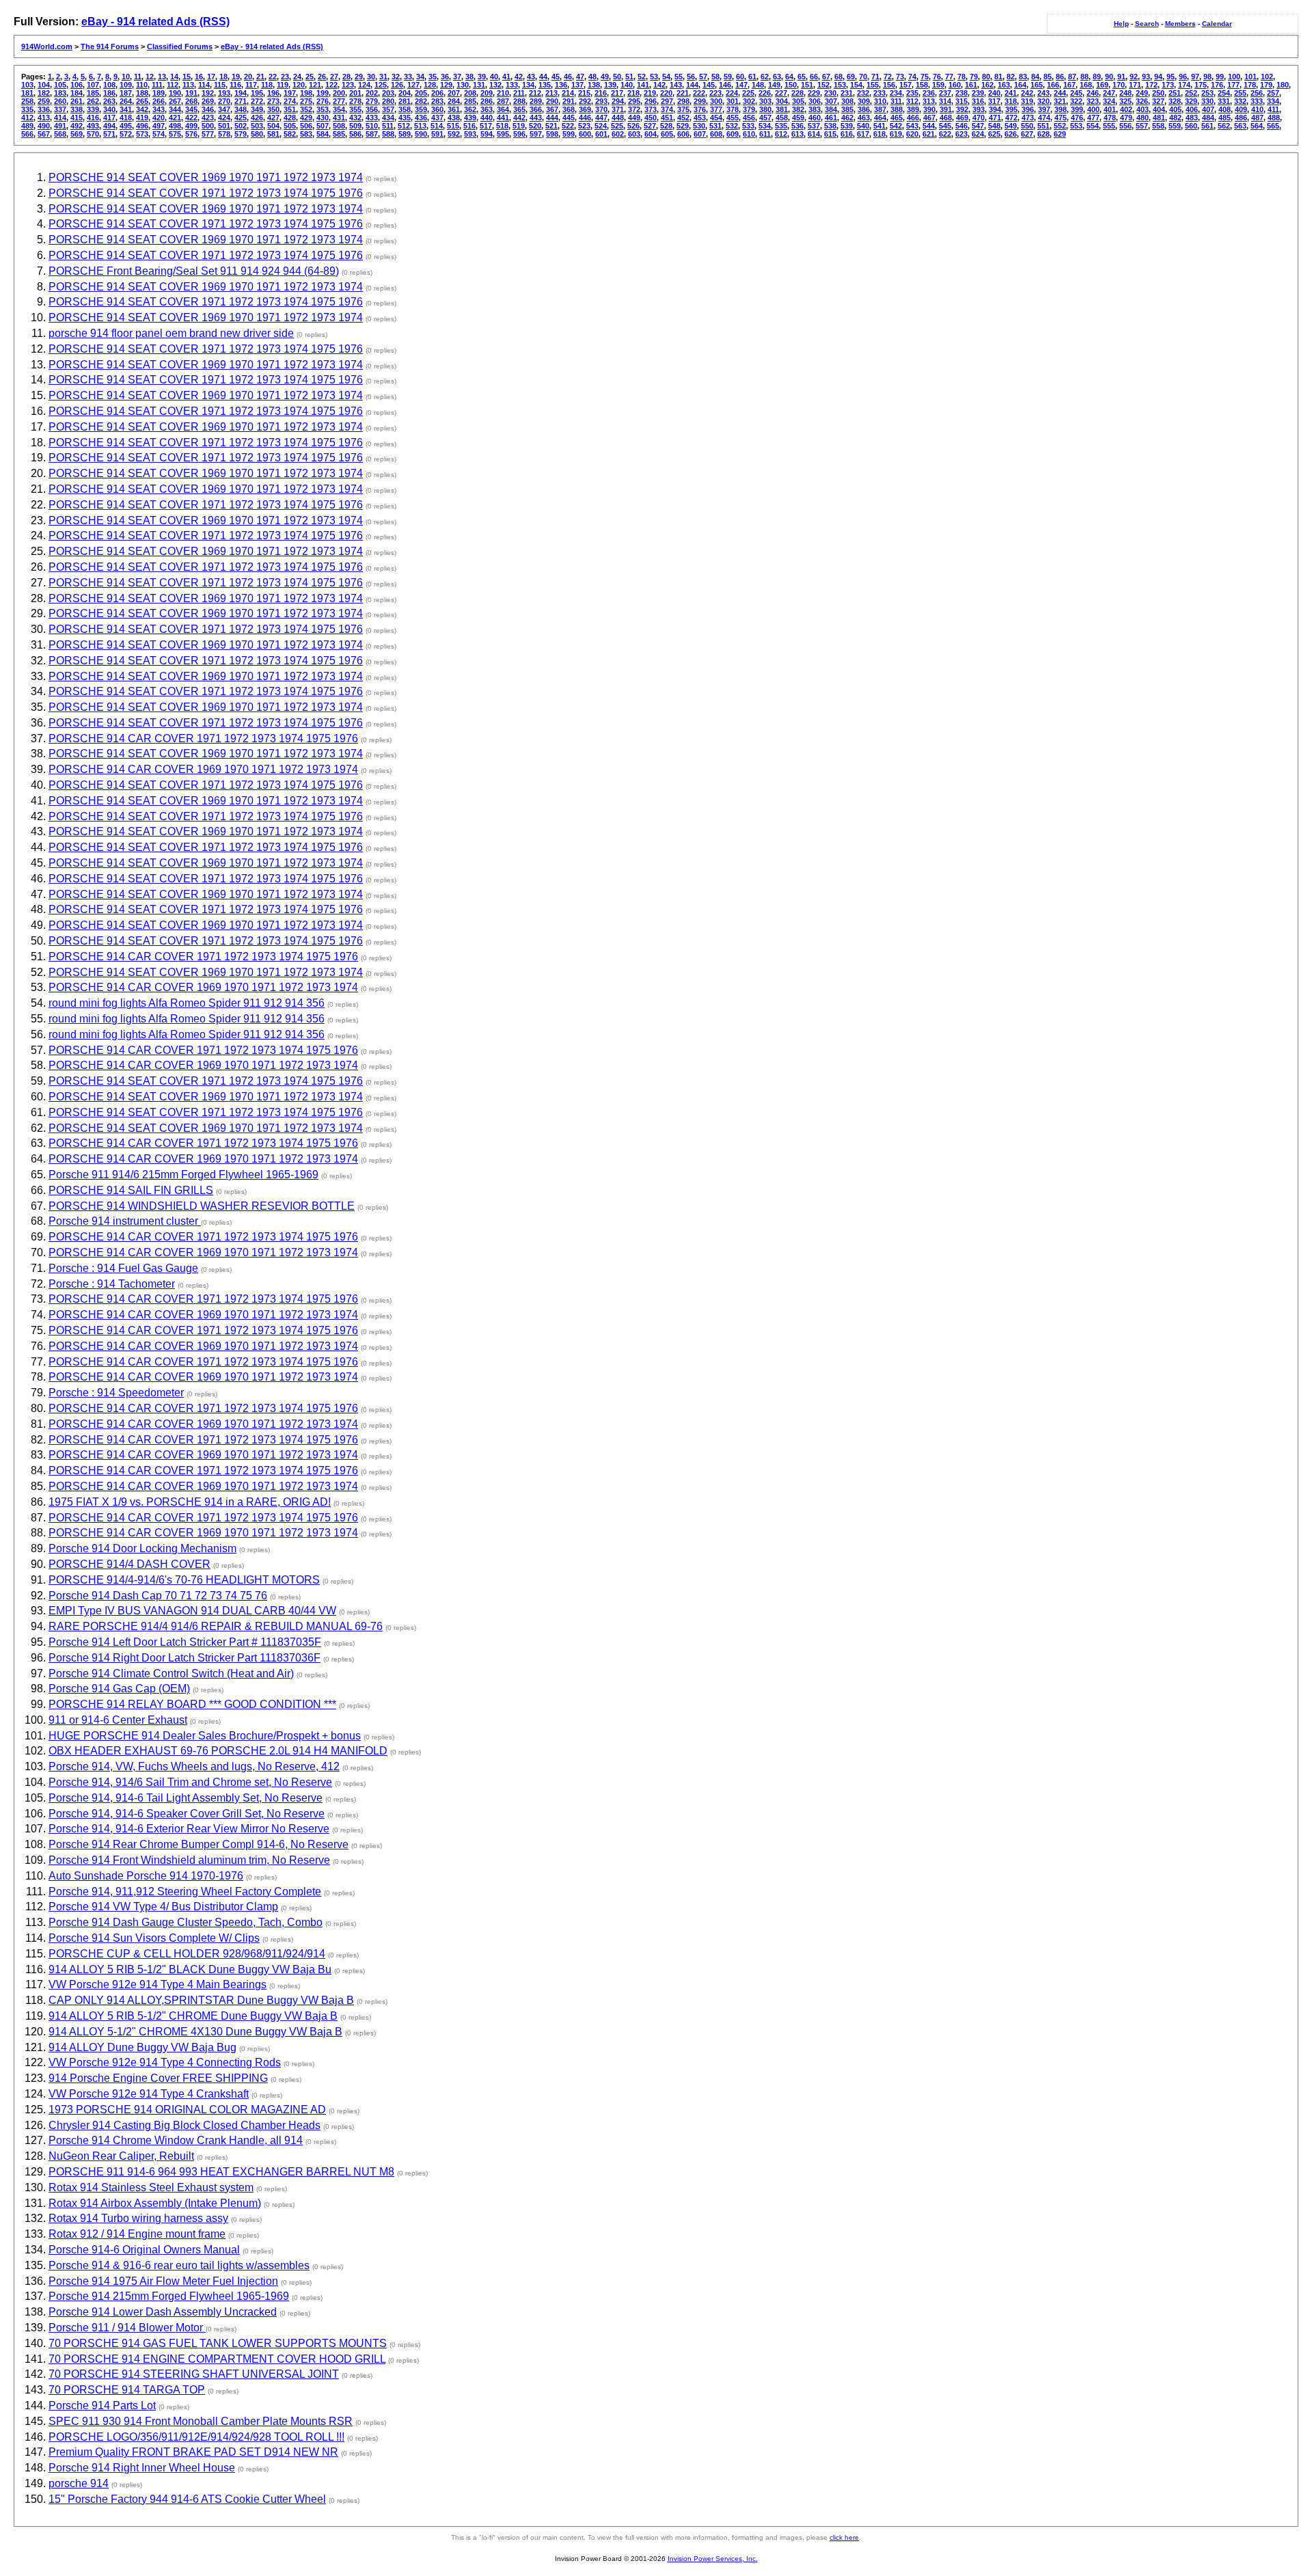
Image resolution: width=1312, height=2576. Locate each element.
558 (1158, 126)
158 (922, 85)
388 (897, 109)
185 (93, 93)
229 (814, 93)
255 (1240, 93)
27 (334, 77)
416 (93, 118)
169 (1102, 85)
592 (454, 134)
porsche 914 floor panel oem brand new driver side (171, 333)
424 (224, 118)
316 (978, 101)
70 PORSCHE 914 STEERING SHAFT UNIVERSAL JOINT (194, 2374)
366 (536, 109)
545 (945, 126)
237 (945, 93)
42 (519, 77)
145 (709, 85)
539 (847, 126)
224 (732, 93)
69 (851, 77)
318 (1011, 101)
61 (752, 77)
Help (1121, 24)
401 (1110, 109)
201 (355, 93)
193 (224, 93)
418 (126, 118)
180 (1283, 85)
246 (1093, 93)
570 (93, 134)
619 (896, 134)
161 (971, 85)
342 (142, 109)
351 (290, 109)
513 (420, 126)
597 (536, 134)
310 (880, 101)
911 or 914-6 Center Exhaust (118, 1720)
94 (1158, 77)
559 (1175, 126)
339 (93, 109)
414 (60, 118)
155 (873, 85)
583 (306, 134)
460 (815, 118)
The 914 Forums (110, 46)
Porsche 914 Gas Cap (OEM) (119, 1689)
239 (978, 93)
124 (364, 85)
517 (486, 126)
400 (1093, 109)
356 (372, 109)
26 (322, 77)
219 (650, 93)
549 (1011, 126)
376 (700, 109)
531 (715, 126)
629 (1060, 134)
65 (802, 77)
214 (568, 93)
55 (679, 77)
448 (618, 118)
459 (798, 118)
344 (175, 109)
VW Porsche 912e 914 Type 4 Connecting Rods (165, 2062)
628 (1043, 134)
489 (27, 126)
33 (408, 77)
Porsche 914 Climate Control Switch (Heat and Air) (171, 1673)
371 (618, 109)
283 (437, 101)
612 (781, 134)
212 (535, 93)
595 (503, 134)
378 (733, 109)
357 (388, 109)
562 (1224, 126)
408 (1225, 109)
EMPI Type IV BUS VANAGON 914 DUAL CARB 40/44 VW (192, 1611)
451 (667, 118)
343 (159, 109)
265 (142, 101)
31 (383, 77)
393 (979, 109)
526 (633, 126)
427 (273, 118)
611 (765, 134)
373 (651, 109)
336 (44, 109)
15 (187, 77)
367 (552, 109)
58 (715, 77)
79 (974, 77)
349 (257, 109)
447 (601, 118)
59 (728, 77)
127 (413, 85)
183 (60, 93)
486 (1241, 118)
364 (503, 109)
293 (601, 101)
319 (1027, 101)
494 (109, 126)
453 (700, 118)
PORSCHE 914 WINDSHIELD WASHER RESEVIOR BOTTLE (202, 1206)
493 (93, 126)
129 (446, 85)
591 (437, 134)
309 (864, 101)
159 (938, 85)
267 (175, 101)
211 (519, 93)
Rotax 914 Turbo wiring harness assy (138, 2218)
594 (487, 134)
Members (1180, 24)
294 (618, 101)
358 (405, 109)
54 (666, 77)
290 (552, 101)
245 (1076, 93)
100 (1234, 77)
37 (457, 77)
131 (479, 85)
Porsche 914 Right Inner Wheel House (142, 2468)
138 (594, 85)
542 (896, 126)
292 (585, 101)
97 (1195, 77)
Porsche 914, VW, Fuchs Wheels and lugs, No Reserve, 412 (194, 1766)
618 (879, 134)
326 (1142, 101)
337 (60, 109)
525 (617, 126)
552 (1060, 126)
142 (659, 85)
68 (838, 77)
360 (437, 109)
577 (208, 134)
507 (323, 126)
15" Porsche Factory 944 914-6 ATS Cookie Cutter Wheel (187, 2499)
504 (273, 126)
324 (1109, 101)
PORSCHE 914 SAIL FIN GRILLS (131, 1190)
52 (642, 77)
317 (994, 101)
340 (109, 109)
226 (765, 93)
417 (109, 118)
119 (283, 85)
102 (1267, 77)
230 (830, 93)
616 (847, 134)
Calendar (1217, 24)
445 (569, 118)
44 (543, 77)
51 (629, 77)
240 (994, 93)
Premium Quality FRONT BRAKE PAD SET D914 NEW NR (193, 2452)
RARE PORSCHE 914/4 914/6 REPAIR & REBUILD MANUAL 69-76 (216, 1626)
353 (323, 109)
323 (1093, 101)
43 (531, 77)
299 (700, 101)
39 (482, 77)
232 (863, 93)
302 (749, 101)
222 (699, 93)
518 (502, 126)
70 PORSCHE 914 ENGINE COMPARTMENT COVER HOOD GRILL (217, 2359)
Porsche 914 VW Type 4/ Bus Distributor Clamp (163, 1907)
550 (1027, 126)
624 (978, 134)
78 (961, 77)
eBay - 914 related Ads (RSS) (155, 22)
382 (798, 109)
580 (257, 134)
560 (1191, 126)
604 (651, 134)
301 (733, 101)
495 (126, 126)
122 (331, 85)
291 (569, 101)
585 (339, 134)
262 (93, 101)
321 (1060, 101)
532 (732, 126)
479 (1126, 118)
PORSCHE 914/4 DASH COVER (129, 1564)
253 (1207, 93)
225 (748, 93)
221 (683, 93)
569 (77, 134)
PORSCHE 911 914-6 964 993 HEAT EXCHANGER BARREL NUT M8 (221, 2172)
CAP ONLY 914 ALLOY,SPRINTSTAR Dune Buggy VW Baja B (201, 2000)
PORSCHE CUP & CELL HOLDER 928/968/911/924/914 (187, 1954)
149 (774, 85)
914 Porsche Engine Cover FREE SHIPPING (158, 2078)
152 (823, 85)
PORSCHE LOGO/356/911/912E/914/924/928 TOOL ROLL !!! (196, 2437)
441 (503, 118)
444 (552, 118)
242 (1027, 93)
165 (1037, 85)
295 (634, 101)
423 (208, 118)
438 (454, 118)
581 (273, 134)
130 (463, 85)
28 (346, 77)
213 (551, 93)
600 (585, 134)
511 (388, 126)
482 (1175, 118)
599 (569, 134)
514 (437, 126)
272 (257, 101)
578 (224, 134)
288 (519, 101)
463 (864, 118)
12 (150, 77)
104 (44, 85)
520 (535, 126)
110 (142, 85)
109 (126, 85)
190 (175, 93)
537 (814, 126)
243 (1043, 93)
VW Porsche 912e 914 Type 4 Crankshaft (149, 2094)
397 (1044, 109)
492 (77, 126)
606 (683, 134)
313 (929, 101)
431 (339, 118)
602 (618, 134)
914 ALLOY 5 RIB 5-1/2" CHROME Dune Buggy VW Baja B (193, 2016)
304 (782, 101)
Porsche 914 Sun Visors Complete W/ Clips (154, 1938)
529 (683, 126)
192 (208, 93)
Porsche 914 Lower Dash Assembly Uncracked (163, 2312)
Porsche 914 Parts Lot (102, 2405)
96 (1183, 77)
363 (487, 109)
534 (765, 126)
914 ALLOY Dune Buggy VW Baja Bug (142, 2047)
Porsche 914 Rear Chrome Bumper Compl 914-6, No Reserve (199, 1844)
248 (1125, 93)
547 (978, 126)
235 (912, 93)
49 (605, 77)
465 (897, 118)
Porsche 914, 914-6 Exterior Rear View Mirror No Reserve (189, 1829)
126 (397, 85)
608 (716, 134)
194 (241, 93)
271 (241, 101)
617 (863, 134)
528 (666, 126)
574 (159, 134)
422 (191, 118)
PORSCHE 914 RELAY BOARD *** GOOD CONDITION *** (192, 1704)
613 (797, 134)
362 (470, 109)
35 (433, 77)
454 (716, 118)
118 (267, 85)
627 (1027, 134)
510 (372, 126)
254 (1224, 93)
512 (404, 126)
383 (815, 109)
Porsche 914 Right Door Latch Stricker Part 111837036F (184, 1658)
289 (536, 101)
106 (77, 85)
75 (925, 77)
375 (683, 109)
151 (807, 85)
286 (487, 101)
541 (879, 126)
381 (782, 109)
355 (355, 109)
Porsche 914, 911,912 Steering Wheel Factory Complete (185, 1892)
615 (830, 134)
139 (610, 85)
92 (1134, 77)
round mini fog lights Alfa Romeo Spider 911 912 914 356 (187, 1003)
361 (454, 109)
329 (1191, 101)
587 (372, 134)
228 (797, 93)
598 (552, 134)
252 (1191, 93)
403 (1143, 109)
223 (715, 93)
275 (306, 101)
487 (1257, 118)
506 (306, 126)
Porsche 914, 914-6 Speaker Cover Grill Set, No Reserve (187, 1814)
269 (208, 101)
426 (257, 118)
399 (1077, 109)
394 (995, 109)
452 (683, 118)
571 (109, 134)
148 (758, 85)
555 (1109, 126)
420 (159, 118)
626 (1011, 134)
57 (703, 77)
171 (1135, 85)
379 (749, 109)
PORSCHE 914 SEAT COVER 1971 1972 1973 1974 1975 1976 (206, 193)
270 (224, 101)
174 (1184, 85)
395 (1011, 109)
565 (1273, 126)
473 (1028, 118)
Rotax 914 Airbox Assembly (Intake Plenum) (155, 2203)
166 (1053, 85)
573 (142, 134)
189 (159, 93)
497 (159, 126)
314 (945, 101)
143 (676, 85)
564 (1257, 126)
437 (437, 118)
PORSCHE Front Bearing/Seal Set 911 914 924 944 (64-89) (194, 271)
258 (27, 101)
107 (93, 85)
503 (257, 126)
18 (223, 77)
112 (173, 85)
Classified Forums (180, 46)
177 (1233, 85)
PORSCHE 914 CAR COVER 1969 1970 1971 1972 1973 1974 (203, 769)
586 (355, 134)
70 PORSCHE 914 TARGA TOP (127, 2390)
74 (912, 77)
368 (569, 109)
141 (643, 85)
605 (667, 134)
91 (1121, 77)
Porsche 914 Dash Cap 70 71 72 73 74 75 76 (158, 1596)
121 (315, 85)
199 (323, 93)
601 (601, 134)
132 (495, 85)
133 (512, 85)
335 (27, 109)
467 (929, 118)
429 (306, 118)
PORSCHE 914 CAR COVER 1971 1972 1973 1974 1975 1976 (203, 738)
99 (1220, 77)
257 (1273, 93)
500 (208, 126)
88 (1084, 77)
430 (323, 118)
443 (536, 118)
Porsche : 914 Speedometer (116, 1393)
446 (585, 118)
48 (592, 77)
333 (1257, 101)
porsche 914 (79, 2483)
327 (1158, 101)
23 (285, 77)
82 (1011, 77)
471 (995, 118)
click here (844, 2537)
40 (494, 77)
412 (27, 118)
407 (1208, 109)
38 (469, 77)
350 (273, 109)
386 (864, 109)
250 (1158, 93)
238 (961, 93)
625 (994, 134)
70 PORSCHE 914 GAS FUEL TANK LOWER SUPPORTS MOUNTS (218, 2343)
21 (260, 77)
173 (1168, 85)
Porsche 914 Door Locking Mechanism (142, 1548)
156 (889, 85)
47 (580, 77)
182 (44, 93)
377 (716, 109)
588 (388, 134)
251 (1175, 93)
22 (273, 77)
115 (220, 85)
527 (650, 126)
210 (503, 93)
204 (405, 93)
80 (986, 77)
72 (888, 77)
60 (740, 77)
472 (1011, 118)
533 (748, 126)
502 (241, 126)
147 (741, 85)
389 (913, 109)
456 (749, 118)
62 (765, 77)
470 (979, 118)
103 (27, 85)
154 (856, 85)
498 (175, 126)
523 (584, 126)
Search (1147, 24)
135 (545, 85)
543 (912, 126)
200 (339, 93)
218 (633, 93)
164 (1020, 85)
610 (749, 134)
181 (27, 93)
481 (1159, 118)
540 (863, 126)
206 (437, 93)
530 (699, 126)
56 (691, 77)
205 (421, 93)
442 (519, 118)
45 (556, 77)
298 (683, 101)
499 (191, 126)
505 (290, 126)
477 (1093, 118)
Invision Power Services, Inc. (713, 2559)
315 (961, 101)
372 (634, 109)
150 (791, 85)
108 (109, 85)
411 (1273, 109)
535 (781, 126)
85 (1048, 77)
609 (733, 134)
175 (1201, 85)
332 (1240, 101)
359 (421, 109)
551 (1043, 126)
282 (421, 101)
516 (469, 126)
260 (60, 101)
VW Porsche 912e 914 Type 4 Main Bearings (158, 1984)
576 (191, 134)
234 (896, 93)
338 (77, 109)
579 (241, 134)
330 (1207, 101)
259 (44, 101)
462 (847, 118)
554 (1093, 126)
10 (126, 77)
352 (306, 109)
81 (998, 77)
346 (208, 109)
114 (204, 85)
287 (503, 101)
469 (962, 118)
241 (1011, 93)
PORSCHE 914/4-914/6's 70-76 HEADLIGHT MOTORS (184, 1580)
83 (1023, 77)
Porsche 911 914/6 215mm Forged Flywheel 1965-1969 (183, 1175)
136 (561, 85)
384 (831, 109)
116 (235, 85)
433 (372, 118)
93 (1146, 77)
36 (445, 77)
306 (815, 101)
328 (1175, 101)
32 (396, 77)
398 (1061, 109)
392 (962, 109)
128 (430, 85)
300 (716, 101)
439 (470, 118)
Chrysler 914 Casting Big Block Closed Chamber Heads (184, 2125)
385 (847, 109)
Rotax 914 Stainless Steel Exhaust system (151, 2187)
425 (241, 118)
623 (961, 134)
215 (584, 93)
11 (138, 77)
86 (1060, 77)
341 (126, 109)
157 (905, 85)
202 (372, 93)
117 (251, 85)
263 (109, 101)
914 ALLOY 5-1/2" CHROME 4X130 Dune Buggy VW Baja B (195, 2032)
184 (77, 93)
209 (487, 93)
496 (142, 126)
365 (519, 109)
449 (634, 118)
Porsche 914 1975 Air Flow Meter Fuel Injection (163, 2281)
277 (339, 101)
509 (355, 126)
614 (814, 134)
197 (290, 93)
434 (388, 118)
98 (1207, 77)
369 (585, 109)
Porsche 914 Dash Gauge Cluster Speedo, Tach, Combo (186, 1922)
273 (273, 101)
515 (453, 126)
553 (1076, 126)
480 (1143, 118)
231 (847, 93)
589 (405, 134)
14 (174, 77)
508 (339, 126)
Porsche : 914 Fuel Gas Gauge (123, 1268)
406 (1192, 109)
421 (175, 118)
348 (241, 109)
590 (421, 134)
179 (1266, 85)
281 (405, 101)
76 (937, 77)
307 (831, 101)
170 (1119, 85)
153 (840, 85)
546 (961, 126)
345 (191, 109)
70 (863, 77)
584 (323, 134)
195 (257, 93)
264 (126, 101)
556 (1125, 126)
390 (929, 109)
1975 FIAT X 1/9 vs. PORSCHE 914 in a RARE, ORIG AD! (190, 1502)
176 (1217, 85)
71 (875, 77)
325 (1125, 101)
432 (355, 118)
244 (1060, 93)
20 (248, 77)
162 (987, 85)
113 (188, 85)
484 (1208, 118)
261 (77, 101)
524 (601, 126)
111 (157, 85)
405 (1175, 109)
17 (211, 77)
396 (1028, 109)
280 (388, 101)
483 (1192, 118)
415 (77, 118)
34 (420, 77)
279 (372, 101)
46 (568, 77)
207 (454, 93)
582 (290, 134)
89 (1097, 77)
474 (1044, 118)
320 (1043, 101)
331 (1224, 101)
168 (1086, 85)
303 (765, 101)
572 (126, 134)
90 (1109, 77)
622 (945, 134)
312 (912, 101)
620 (912, 134)
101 (1250, 77)
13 (162, 77)
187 (126, 93)
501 (224, 126)
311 (896, 101)
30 (371, 77)
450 (651, 118)
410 (1257, 109)
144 (692, 85)
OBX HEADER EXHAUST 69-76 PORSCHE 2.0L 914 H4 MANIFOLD (218, 1751)
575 (175, 134)
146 (725, 85)
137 (577, 85)
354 (339, 109)
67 (826, 77)
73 (900, 77)
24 (297, 77)
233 (879, 93)
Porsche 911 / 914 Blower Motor (127, 2328)
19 (236, 77)
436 (421, 118)
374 (667, 109)
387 (880, 109)
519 (519, 126)
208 (470, 93)
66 (814, 77)
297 (667, 101)
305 (798, 101)
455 (733, 118)
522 (568, 126)
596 (519, 134)
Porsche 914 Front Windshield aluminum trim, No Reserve (189, 1860)
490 (44, 126)
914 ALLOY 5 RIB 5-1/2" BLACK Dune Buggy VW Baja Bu (190, 1969)
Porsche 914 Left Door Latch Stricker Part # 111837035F (185, 1642)
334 (1273, 101)
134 (528, 85)
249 (1142, 93)
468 (946, 118)
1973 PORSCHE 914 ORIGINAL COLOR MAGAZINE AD (187, 2110)
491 (60, 126)
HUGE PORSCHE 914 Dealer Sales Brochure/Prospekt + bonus (205, 1736)
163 (1004, 85)
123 (348, 85)
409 (1241, 109)
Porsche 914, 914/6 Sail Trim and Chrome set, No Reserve (190, 1782)
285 (470, 101)
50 (617, 77)
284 (454, 101)
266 (159, 101)
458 (782, 118)
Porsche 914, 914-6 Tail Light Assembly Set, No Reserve (186, 1798)
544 (929, 126)
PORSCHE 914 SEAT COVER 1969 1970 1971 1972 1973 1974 (206, 177)
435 (405, 118)
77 (949, 77)
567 (44, 134)
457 (765, 118)
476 (1077, 118)
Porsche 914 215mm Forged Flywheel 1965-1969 (169, 2296)
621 (929, 134)
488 (1274, 118)
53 (654, 77)
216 (601, 93)
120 (299, 85)
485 (1225, 118)
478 (1110, 118)
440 (487, 118)
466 (913, 118)
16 (199, 77)
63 (777, 77)
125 (381, 85)
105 (60, 85)
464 (880, 118)
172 (1151, 85)
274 (290, 101)
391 (946, 109)
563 (1240, 126)
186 (109, 93)
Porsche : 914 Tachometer (112, 1284)
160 (955, 85)
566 (27, 134)
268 (191, 101)
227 (781, 93)
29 (359, 77)
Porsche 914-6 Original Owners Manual (144, 2250)
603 (634, 134)
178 (1250, 85)
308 (847, 101)
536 (797, 126)
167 (1069, 85)
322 (1076, 101)
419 (142, 118)
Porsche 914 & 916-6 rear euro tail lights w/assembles (179, 2265)
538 (830, 126)
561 (1207, 126)
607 (700, 134)
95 (1171, 77)
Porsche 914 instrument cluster (125, 1221)
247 (1109, 93)
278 (355, 101)
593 (470, 134)
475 (1061, 118)
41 (506, 77)
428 (290, 118)
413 (44, 118)
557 (1142, 126)
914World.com (47, 46)
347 (224, 109)
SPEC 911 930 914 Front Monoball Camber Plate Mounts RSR (201, 2421)
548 (994, 126)
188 (142, 93)
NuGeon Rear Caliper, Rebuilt (121, 2156)
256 (1257, 93)
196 (273, 93)
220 (666, 93)
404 (1159, 109)
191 (191, 93)
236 (929, 93)
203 (388, 93)
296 (651, 101)
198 (306, 93)
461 (831, 118)
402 (1126, 109)
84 (1035, 77)
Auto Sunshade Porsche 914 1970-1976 (146, 1876)
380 (765, 109)
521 (551, 126)
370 (601, 109)
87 (1072, 77)
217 (617, 93)
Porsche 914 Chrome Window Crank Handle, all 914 (176, 2140)
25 (310, 77)
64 (789, 77)
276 (323, 101)
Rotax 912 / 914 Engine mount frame (137, 2234)
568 (60, 134)
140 (627, 85)
